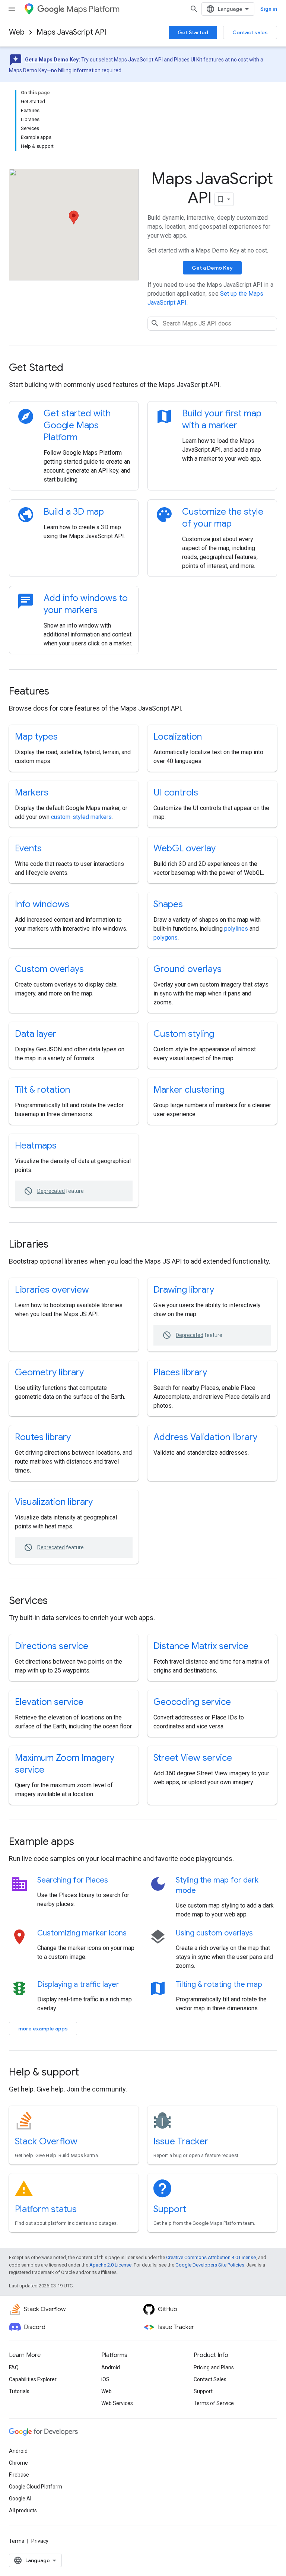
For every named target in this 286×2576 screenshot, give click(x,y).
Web (17, 32)
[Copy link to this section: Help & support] (89, 2073)
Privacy (40, 2541)
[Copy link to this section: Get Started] (73, 368)
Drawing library (184, 1290)
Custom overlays (49, 969)
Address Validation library (205, 1437)
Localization (178, 737)
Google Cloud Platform (36, 2487)
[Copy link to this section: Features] (59, 692)
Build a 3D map (74, 512)
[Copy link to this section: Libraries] (58, 1245)
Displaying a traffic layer (78, 1984)
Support (170, 2209)
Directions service (52, 1646)
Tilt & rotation (42, 1090)
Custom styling (184, 1034)
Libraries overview (52, 1290)
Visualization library (54, 1502)
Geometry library (49, 1372)
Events (28, 848)
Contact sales (250, 32)
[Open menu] (12, 9)
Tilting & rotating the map (219, 1984)
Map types (36, 737)
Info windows (42, 904)
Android (111, 2367)
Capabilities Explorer (33, 2379)
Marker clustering (189, 1090)
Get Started (193, 32)
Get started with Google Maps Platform (77, 425)
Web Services (117, 2403)
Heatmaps (36, 1146)
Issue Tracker (181, 2141)
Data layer (36, 1034)
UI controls (176, 793)
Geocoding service (192, 1702)
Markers (32, 793)
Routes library (43, 1437)
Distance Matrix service (201, 1646)
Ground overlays (188, 969)
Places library (180, 1372)
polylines (236, 929)
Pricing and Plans (214, 2367)
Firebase (19, 2475)
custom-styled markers (81, 817)
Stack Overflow (46, 2141)
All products (23, 2510)
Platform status (46, 2209)
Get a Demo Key (212, 268)
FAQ (14, 2367)
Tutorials (19, 2391)
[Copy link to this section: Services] (58, 1601)
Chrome (18, 2463)
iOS (105, 2379)
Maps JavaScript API (71, 32)
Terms (17, 2541)
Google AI (20, 2499)
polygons (166, 938)
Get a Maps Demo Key (52, 60)
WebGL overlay (185, 848)
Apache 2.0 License (110, 2265)
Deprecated (51, 1191)
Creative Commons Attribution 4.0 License (211, 2257)
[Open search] (194, 9)
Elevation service (49, 1702)
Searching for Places (73, 1880)
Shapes (168, 904)
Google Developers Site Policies (210, 2265)
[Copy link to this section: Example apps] (84, 1842)
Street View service (193, 1758)
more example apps (43, 2029)
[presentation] (143, 368)
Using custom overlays (214, 1933)
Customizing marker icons (82, 1933)
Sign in (269, 9)
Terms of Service (214, 2403)
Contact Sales (210, 2379)
